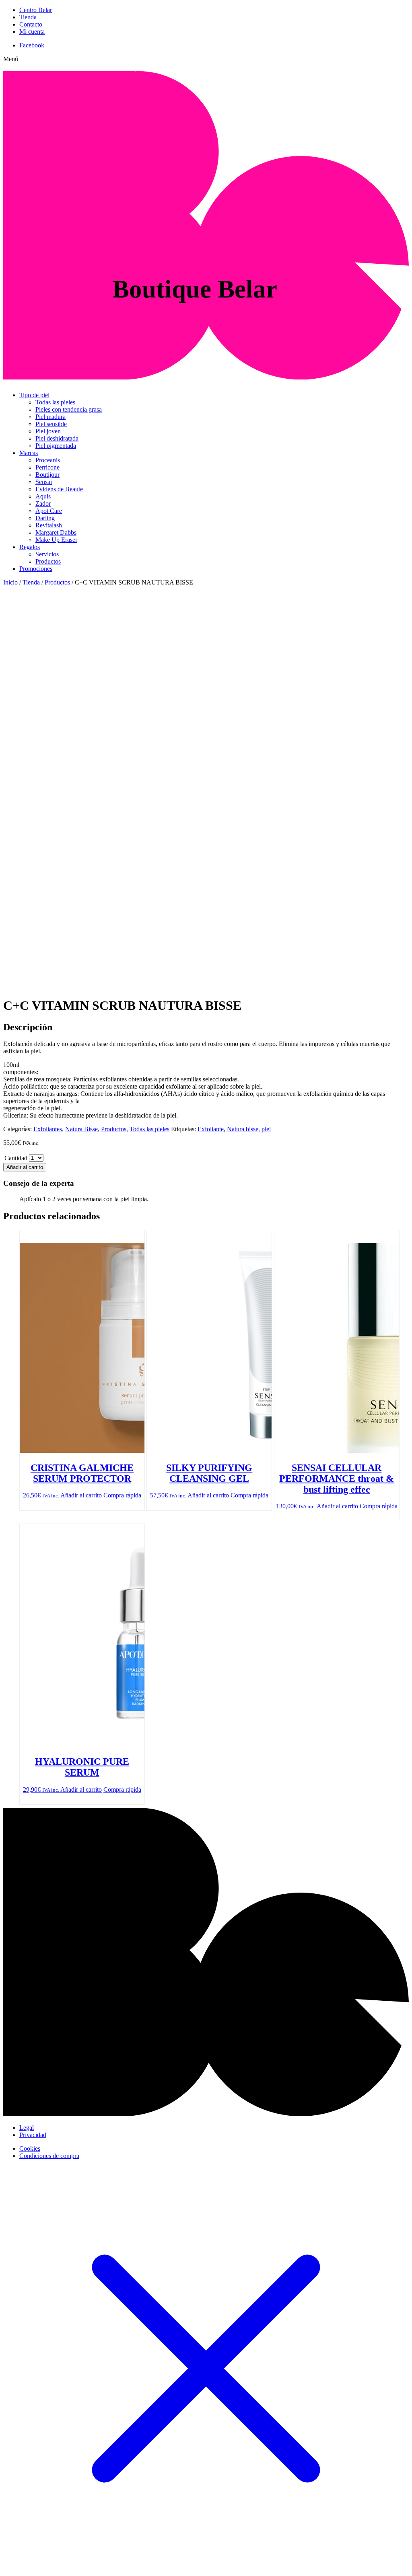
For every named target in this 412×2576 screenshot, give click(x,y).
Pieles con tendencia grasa (69, 409)
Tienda (28, 17)
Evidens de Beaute (59, 489)
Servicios (47, 554)
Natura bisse (243, 1129)
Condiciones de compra (49, 2156)
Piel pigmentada (56, 446)
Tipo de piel (34, 395)
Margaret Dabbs (56, 532)
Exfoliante (211, 1129)
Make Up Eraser (56, 540)
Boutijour (47, 475)
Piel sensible (51, 424)
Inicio (10, 582)
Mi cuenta (32, 32)
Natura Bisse (81, 1129)
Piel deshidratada (57, 438)
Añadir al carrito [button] (81, 1495)
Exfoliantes (48, 1129)
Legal (27, 2128)
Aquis (43, 496)
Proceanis (48, 460)
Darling (45, 518)
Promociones (36, 569)
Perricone (47, 467)
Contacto (31, 24)
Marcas (29, 453)
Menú (11, 59)
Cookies (30, 2148)
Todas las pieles (55, 402)
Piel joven (48, 431)
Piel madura (50, 417)
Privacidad (33, 2135)
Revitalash (49, 525)
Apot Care (49, 511)
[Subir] (206, 2114)
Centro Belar (36, 10)
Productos (48, 561)
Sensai (44, 482)
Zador (43, 504)
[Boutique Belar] (206, 375)
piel (266, 1129)
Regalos (30, 547)
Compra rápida (122, 1495)
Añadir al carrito (25, 1167)
